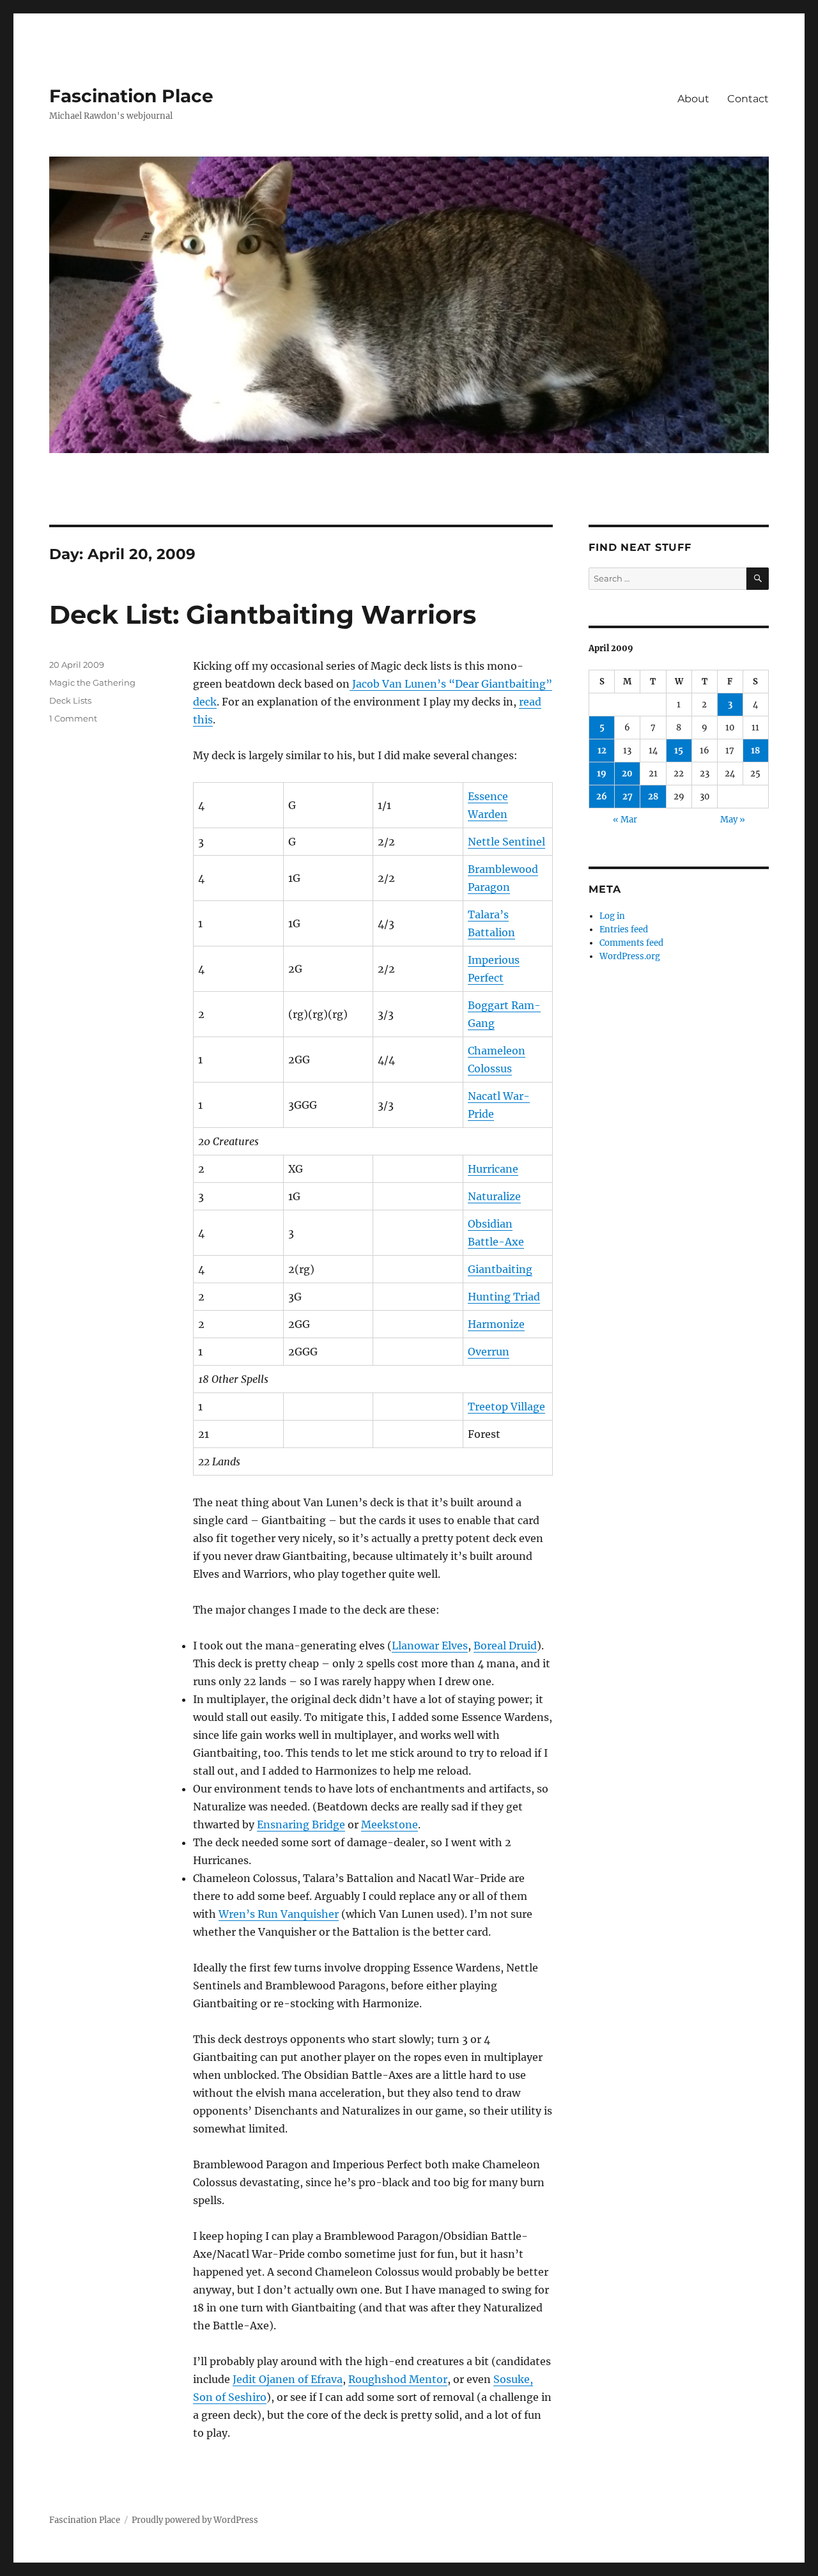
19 (602, 774)
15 (679, 751)
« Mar (625, 820)
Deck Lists (70, 700)
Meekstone (390, 1824)
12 (602, 751)
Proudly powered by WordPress (195, 2520)
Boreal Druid (505, 1646)
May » (733, 820)
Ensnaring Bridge (301, 1824)
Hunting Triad (504, 1297)
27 (628, 797)
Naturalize (494, 1196)
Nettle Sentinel (506, 842)
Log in (612, 916)
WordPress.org (630, 956)
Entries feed (624, 929)
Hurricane (493, 1169)
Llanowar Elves (430, 1646)
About (693, 99)
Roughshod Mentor (398, 2379)
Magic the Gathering (92, 683)
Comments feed (631, 943)
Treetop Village (506, 1407)
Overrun (489, 1352)
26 (602, 797)
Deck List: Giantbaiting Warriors (263, 614)
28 (653, 797)
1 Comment (73, 718)
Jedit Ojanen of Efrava (288, 2379)
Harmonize (496, 1324)
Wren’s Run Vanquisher (279, 1914)
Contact (748, 99)
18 (755, 751)
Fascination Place (131, 96)
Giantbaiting (500, 1269)
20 (627, 774)
